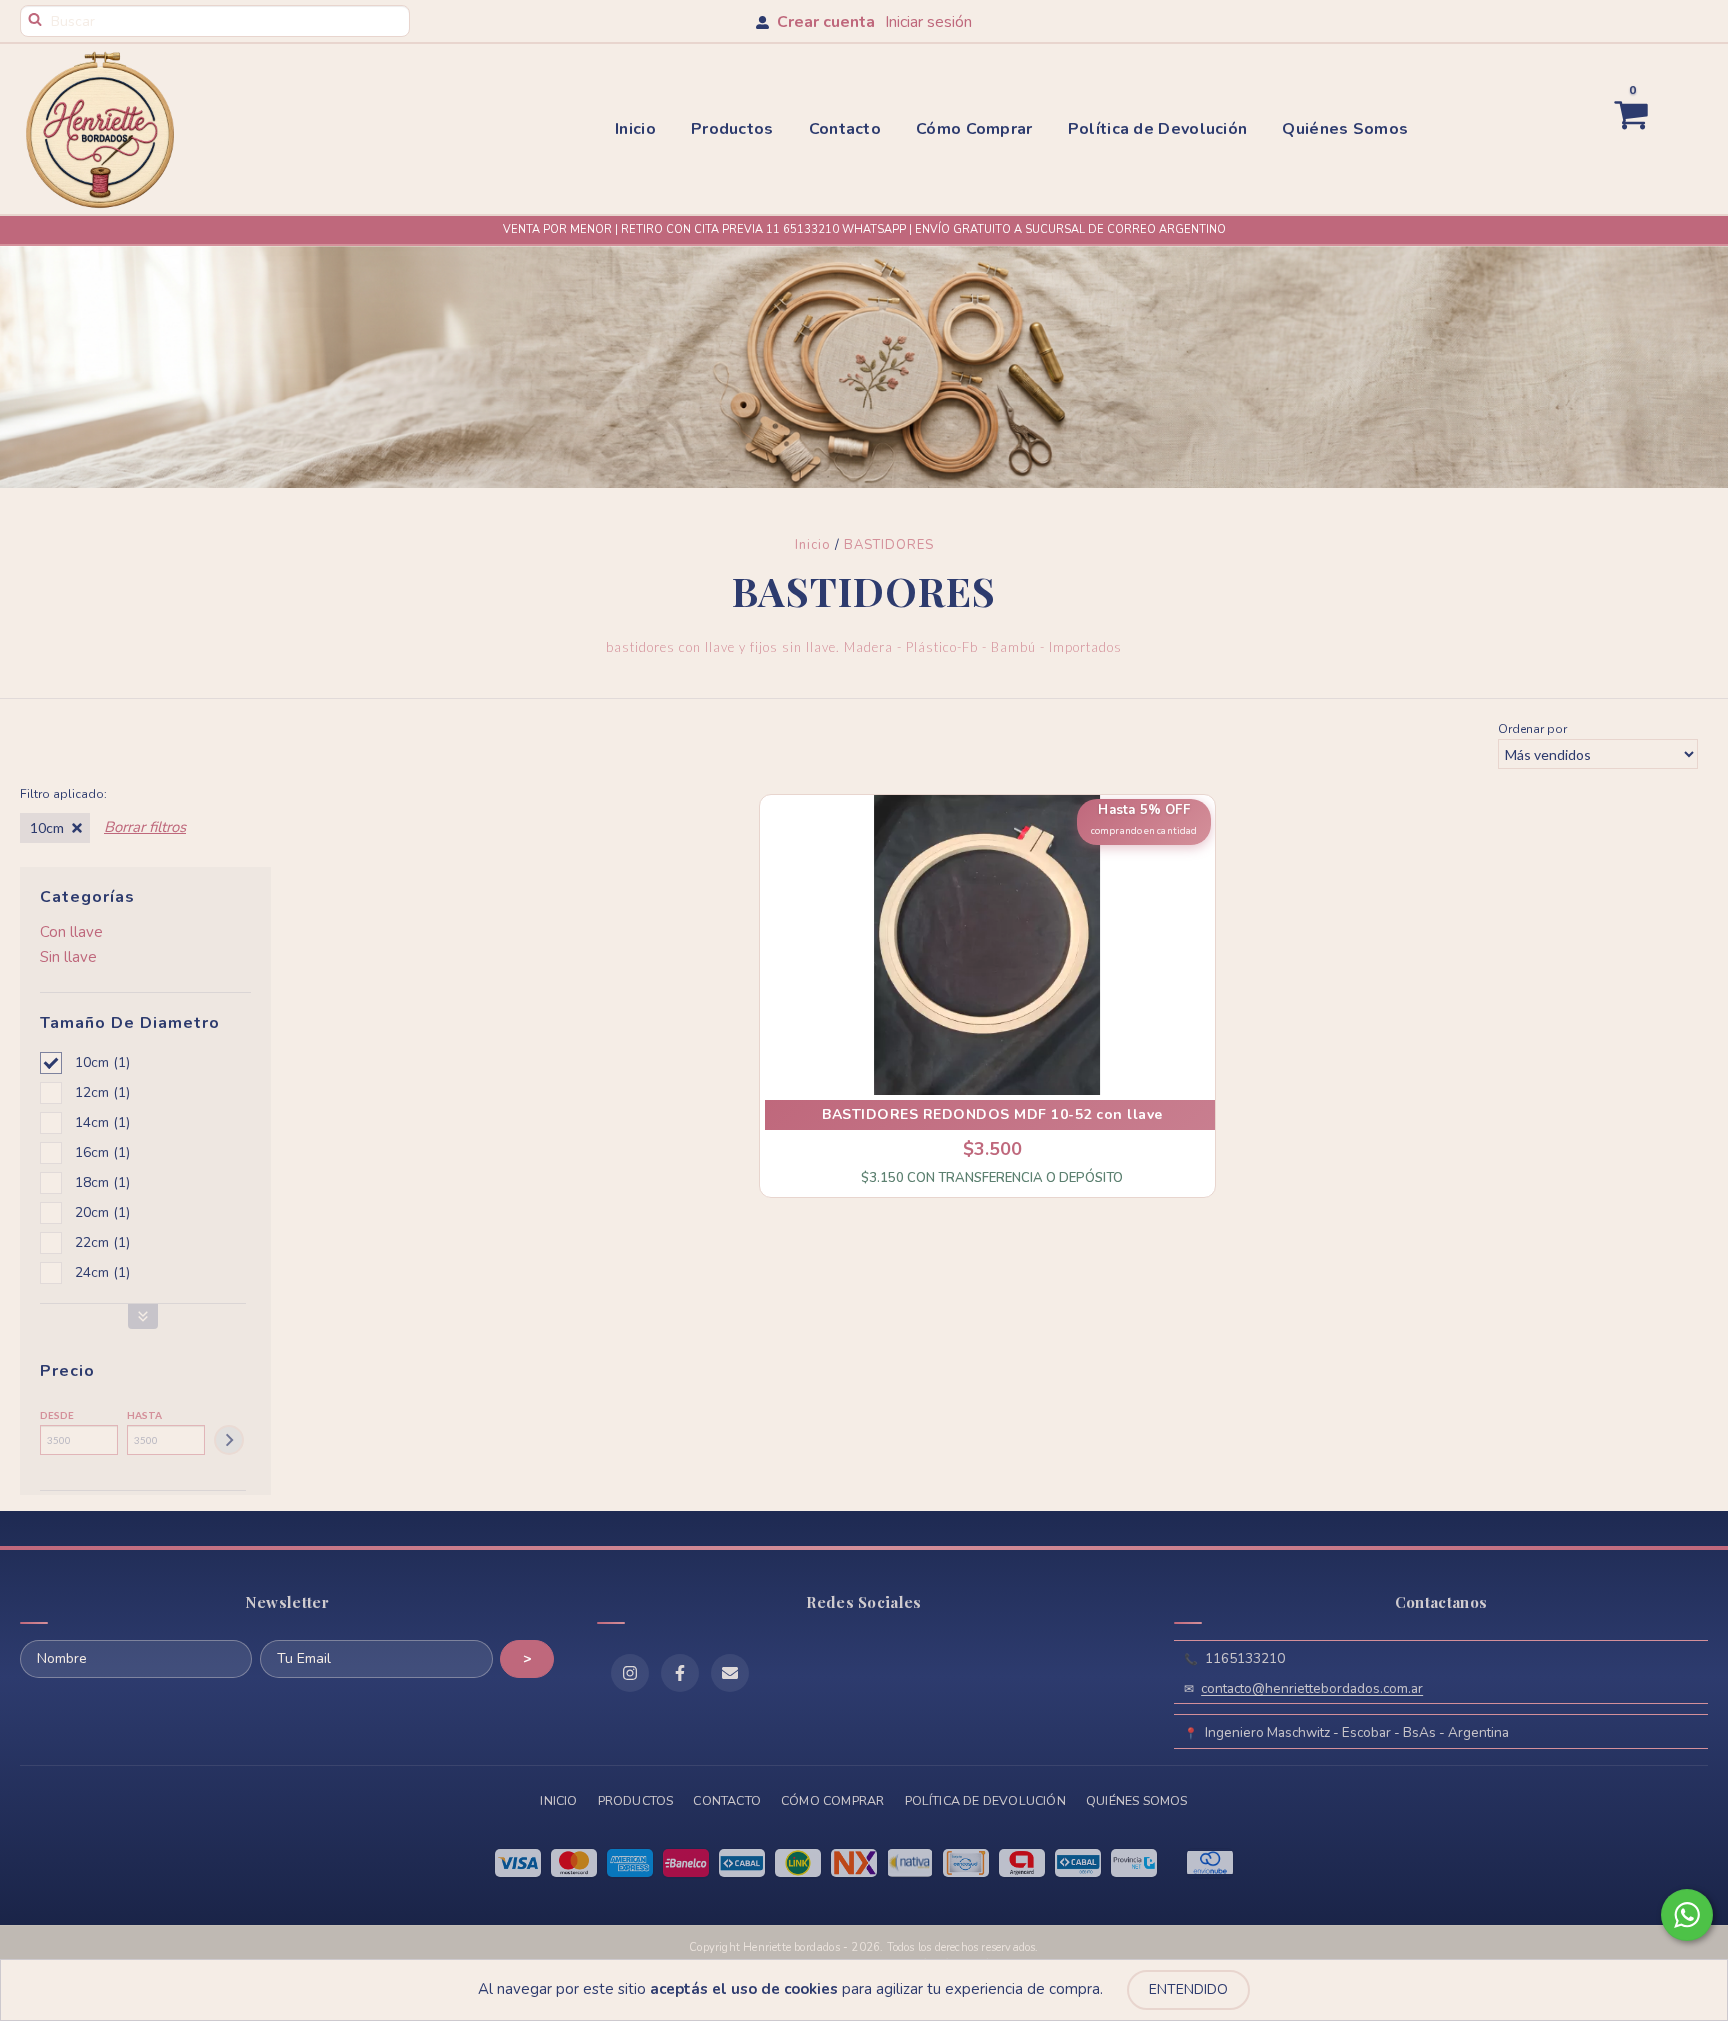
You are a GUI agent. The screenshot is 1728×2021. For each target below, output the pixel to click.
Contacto (845, 129)
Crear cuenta (826, 22)
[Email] (730, 1673)
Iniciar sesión (928, 22)
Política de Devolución (1158, 129)
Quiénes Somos (1345, 129)
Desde (57, 1415)
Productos (732, 129)
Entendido (1188, 1989)
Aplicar (229, 1440)
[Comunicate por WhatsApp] (1687, 1915)
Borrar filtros (145, 827)
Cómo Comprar (974, 129)
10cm (47, 827)
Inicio (635, 129)
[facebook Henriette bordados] (680, 1673)
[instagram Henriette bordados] (630, 1673)
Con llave (71, 932)
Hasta (144, 1415)
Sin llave (68, 957)
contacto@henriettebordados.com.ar (1312, 1688)
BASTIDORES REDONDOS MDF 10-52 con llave (992, 1114)
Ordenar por (1532, 729)
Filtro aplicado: (63, 794)
